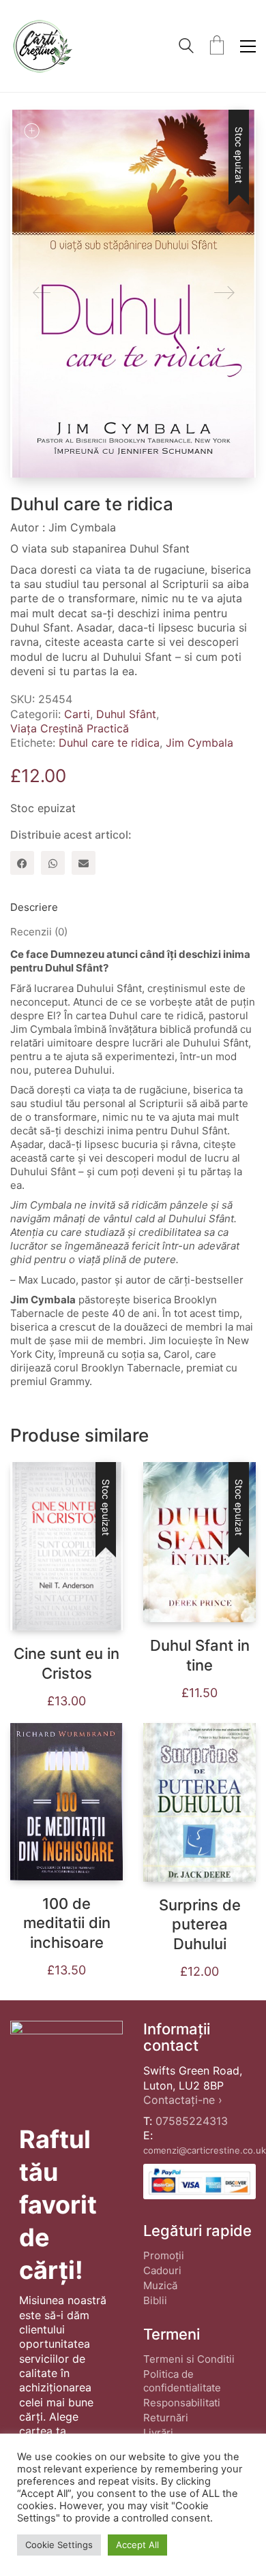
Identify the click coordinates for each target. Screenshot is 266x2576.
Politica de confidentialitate (182, 2381)
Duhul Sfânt (126, 714)
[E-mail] (84, 863)
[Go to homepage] (42, 46)
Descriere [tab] (34, 907)
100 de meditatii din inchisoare (67, 1923)
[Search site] (186, 47)
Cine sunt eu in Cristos (66, 1663)
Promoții (164, 2255)
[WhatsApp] (53, 863)
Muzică (160, 2285)
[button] (248, 46)
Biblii (155, 2300)
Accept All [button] (137, 2545)
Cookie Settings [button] (59, 2545)
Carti (77, 714)
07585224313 (192, 2121)
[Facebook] (22, 863)
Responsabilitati (182, 2403)
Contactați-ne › (183, 2100)
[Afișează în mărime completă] (31, 131)
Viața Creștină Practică (70, 728)
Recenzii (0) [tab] (39, 932)
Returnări (166, 2418)
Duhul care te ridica (109, 743)
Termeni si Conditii (189, 2359)
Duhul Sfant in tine (200, 1655)
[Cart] (217, 46)
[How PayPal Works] (199, 2181)
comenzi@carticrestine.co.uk (205, 2150)
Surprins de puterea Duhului (200, 1924)
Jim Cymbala (199, 743)
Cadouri (162, 2270)
